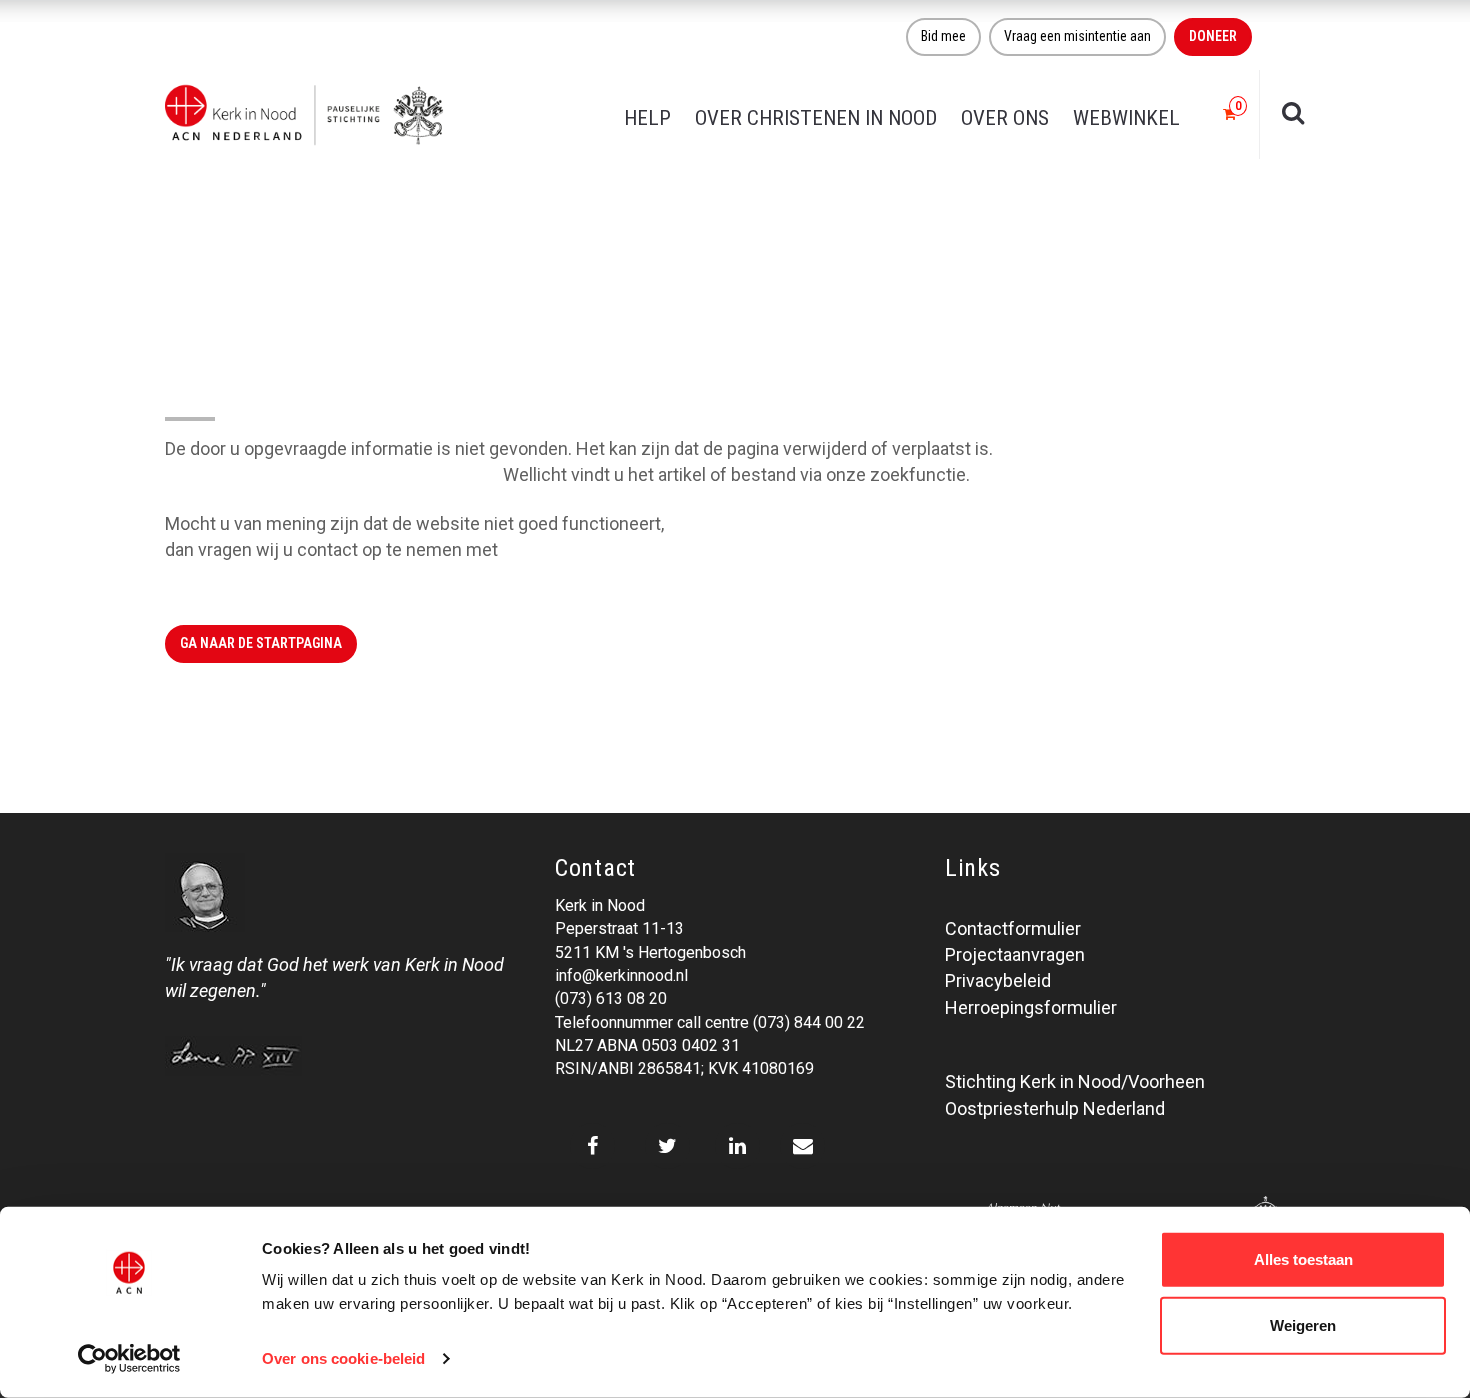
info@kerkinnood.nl (621, 975)
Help (647, 118)
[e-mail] (802, 1146)
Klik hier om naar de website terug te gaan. (332, 474)
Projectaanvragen (1015, 954)
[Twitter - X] (667, 1146)
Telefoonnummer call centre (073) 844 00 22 (710, 1022)
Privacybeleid (998, 980)
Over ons (1005, 118)
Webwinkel (1126, 118)
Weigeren (1303, 1324)
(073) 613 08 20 (611, 998)
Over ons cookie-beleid (343, 1358)
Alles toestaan (1303, 1259)
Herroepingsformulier (1031, 1007)
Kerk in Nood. (554, 549)
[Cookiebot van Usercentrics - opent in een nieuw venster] (129, 1359)
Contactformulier (1013, 928)
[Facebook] (592, 1146)
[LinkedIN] (737, 1146)
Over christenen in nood (816, 118)
